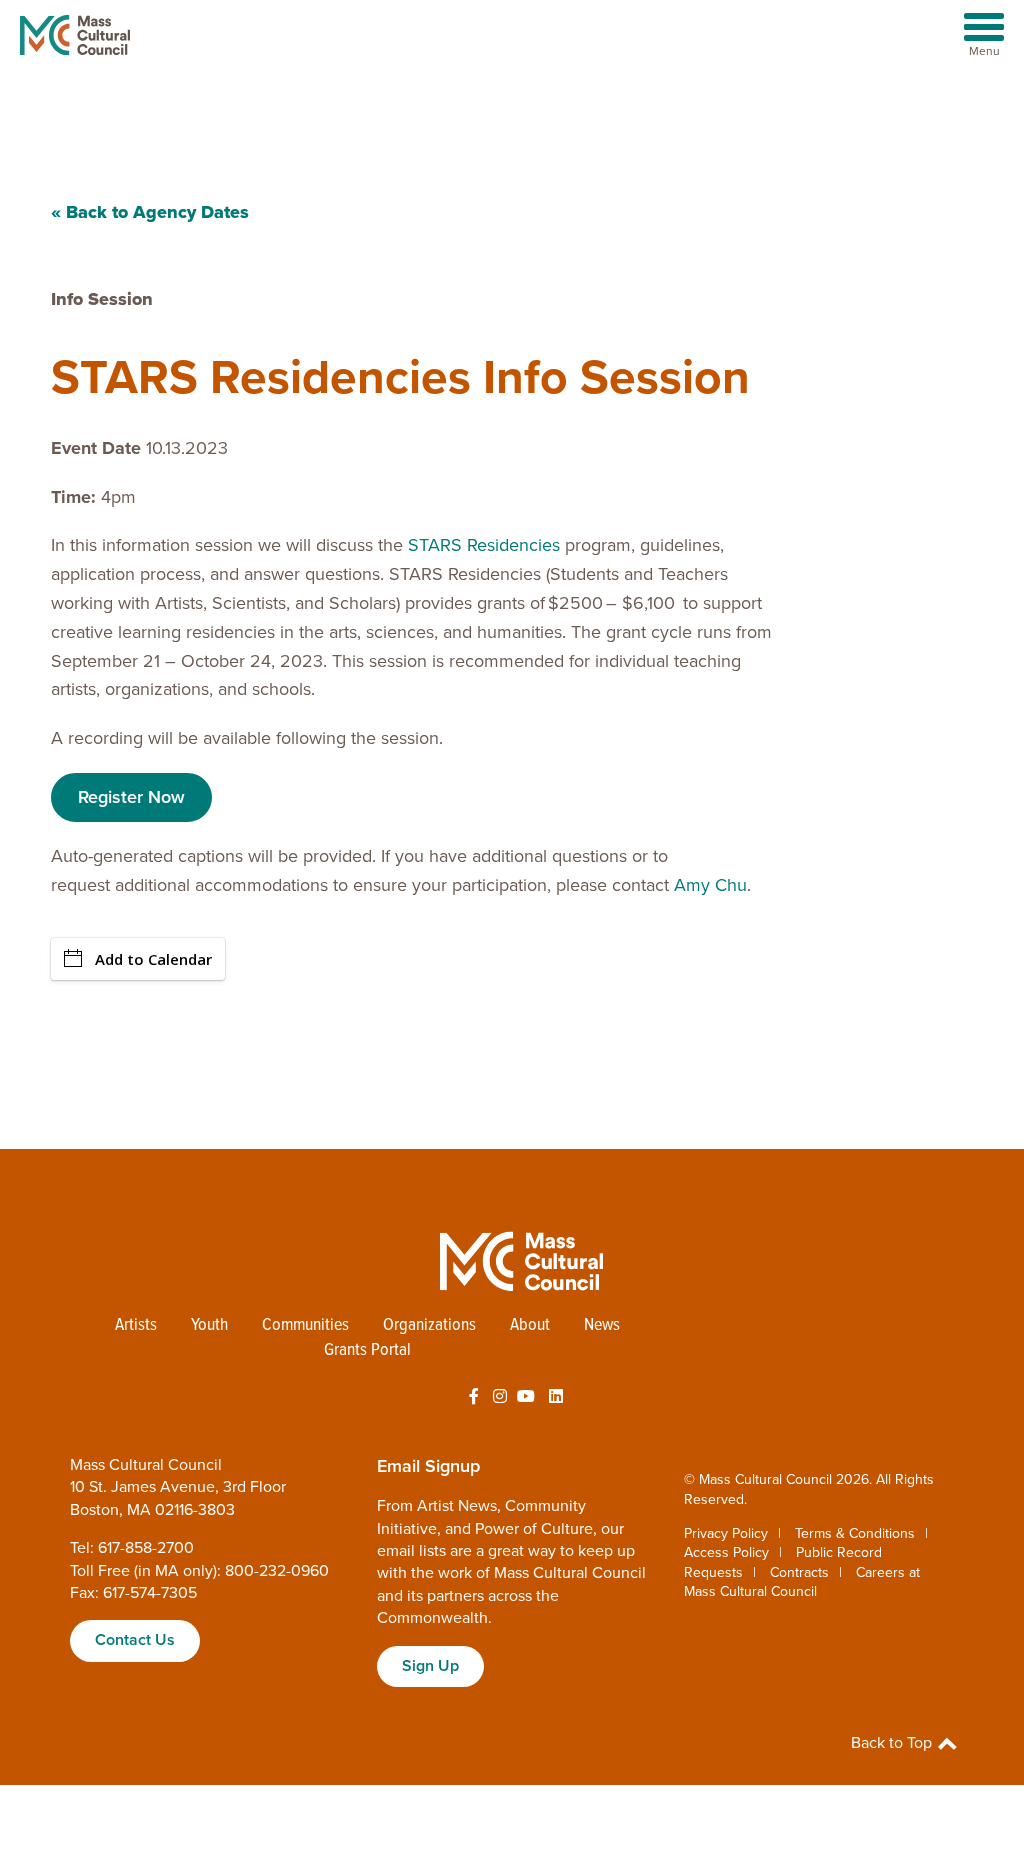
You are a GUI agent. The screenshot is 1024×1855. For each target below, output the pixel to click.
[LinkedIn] (556, 1397)
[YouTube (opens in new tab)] (526, 1397)
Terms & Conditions (855, 1533)
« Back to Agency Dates (150, 212)
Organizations (429, 1325)
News (602, 1325)
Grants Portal (367, 1350)
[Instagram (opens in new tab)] (500, 1397)
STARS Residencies (484, 545)
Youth (209, 1325)
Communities (305, 1325)
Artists (136, 1325)
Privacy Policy (726, 1533)
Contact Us (135, 1640)
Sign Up (430, 1666)
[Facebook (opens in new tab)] (474, 1397)
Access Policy (726, 1552)
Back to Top (893, 1743)
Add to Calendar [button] (153, 959)
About (530, 1325)
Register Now (131, 797)
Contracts (799, 1572)
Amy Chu (710, 885)
